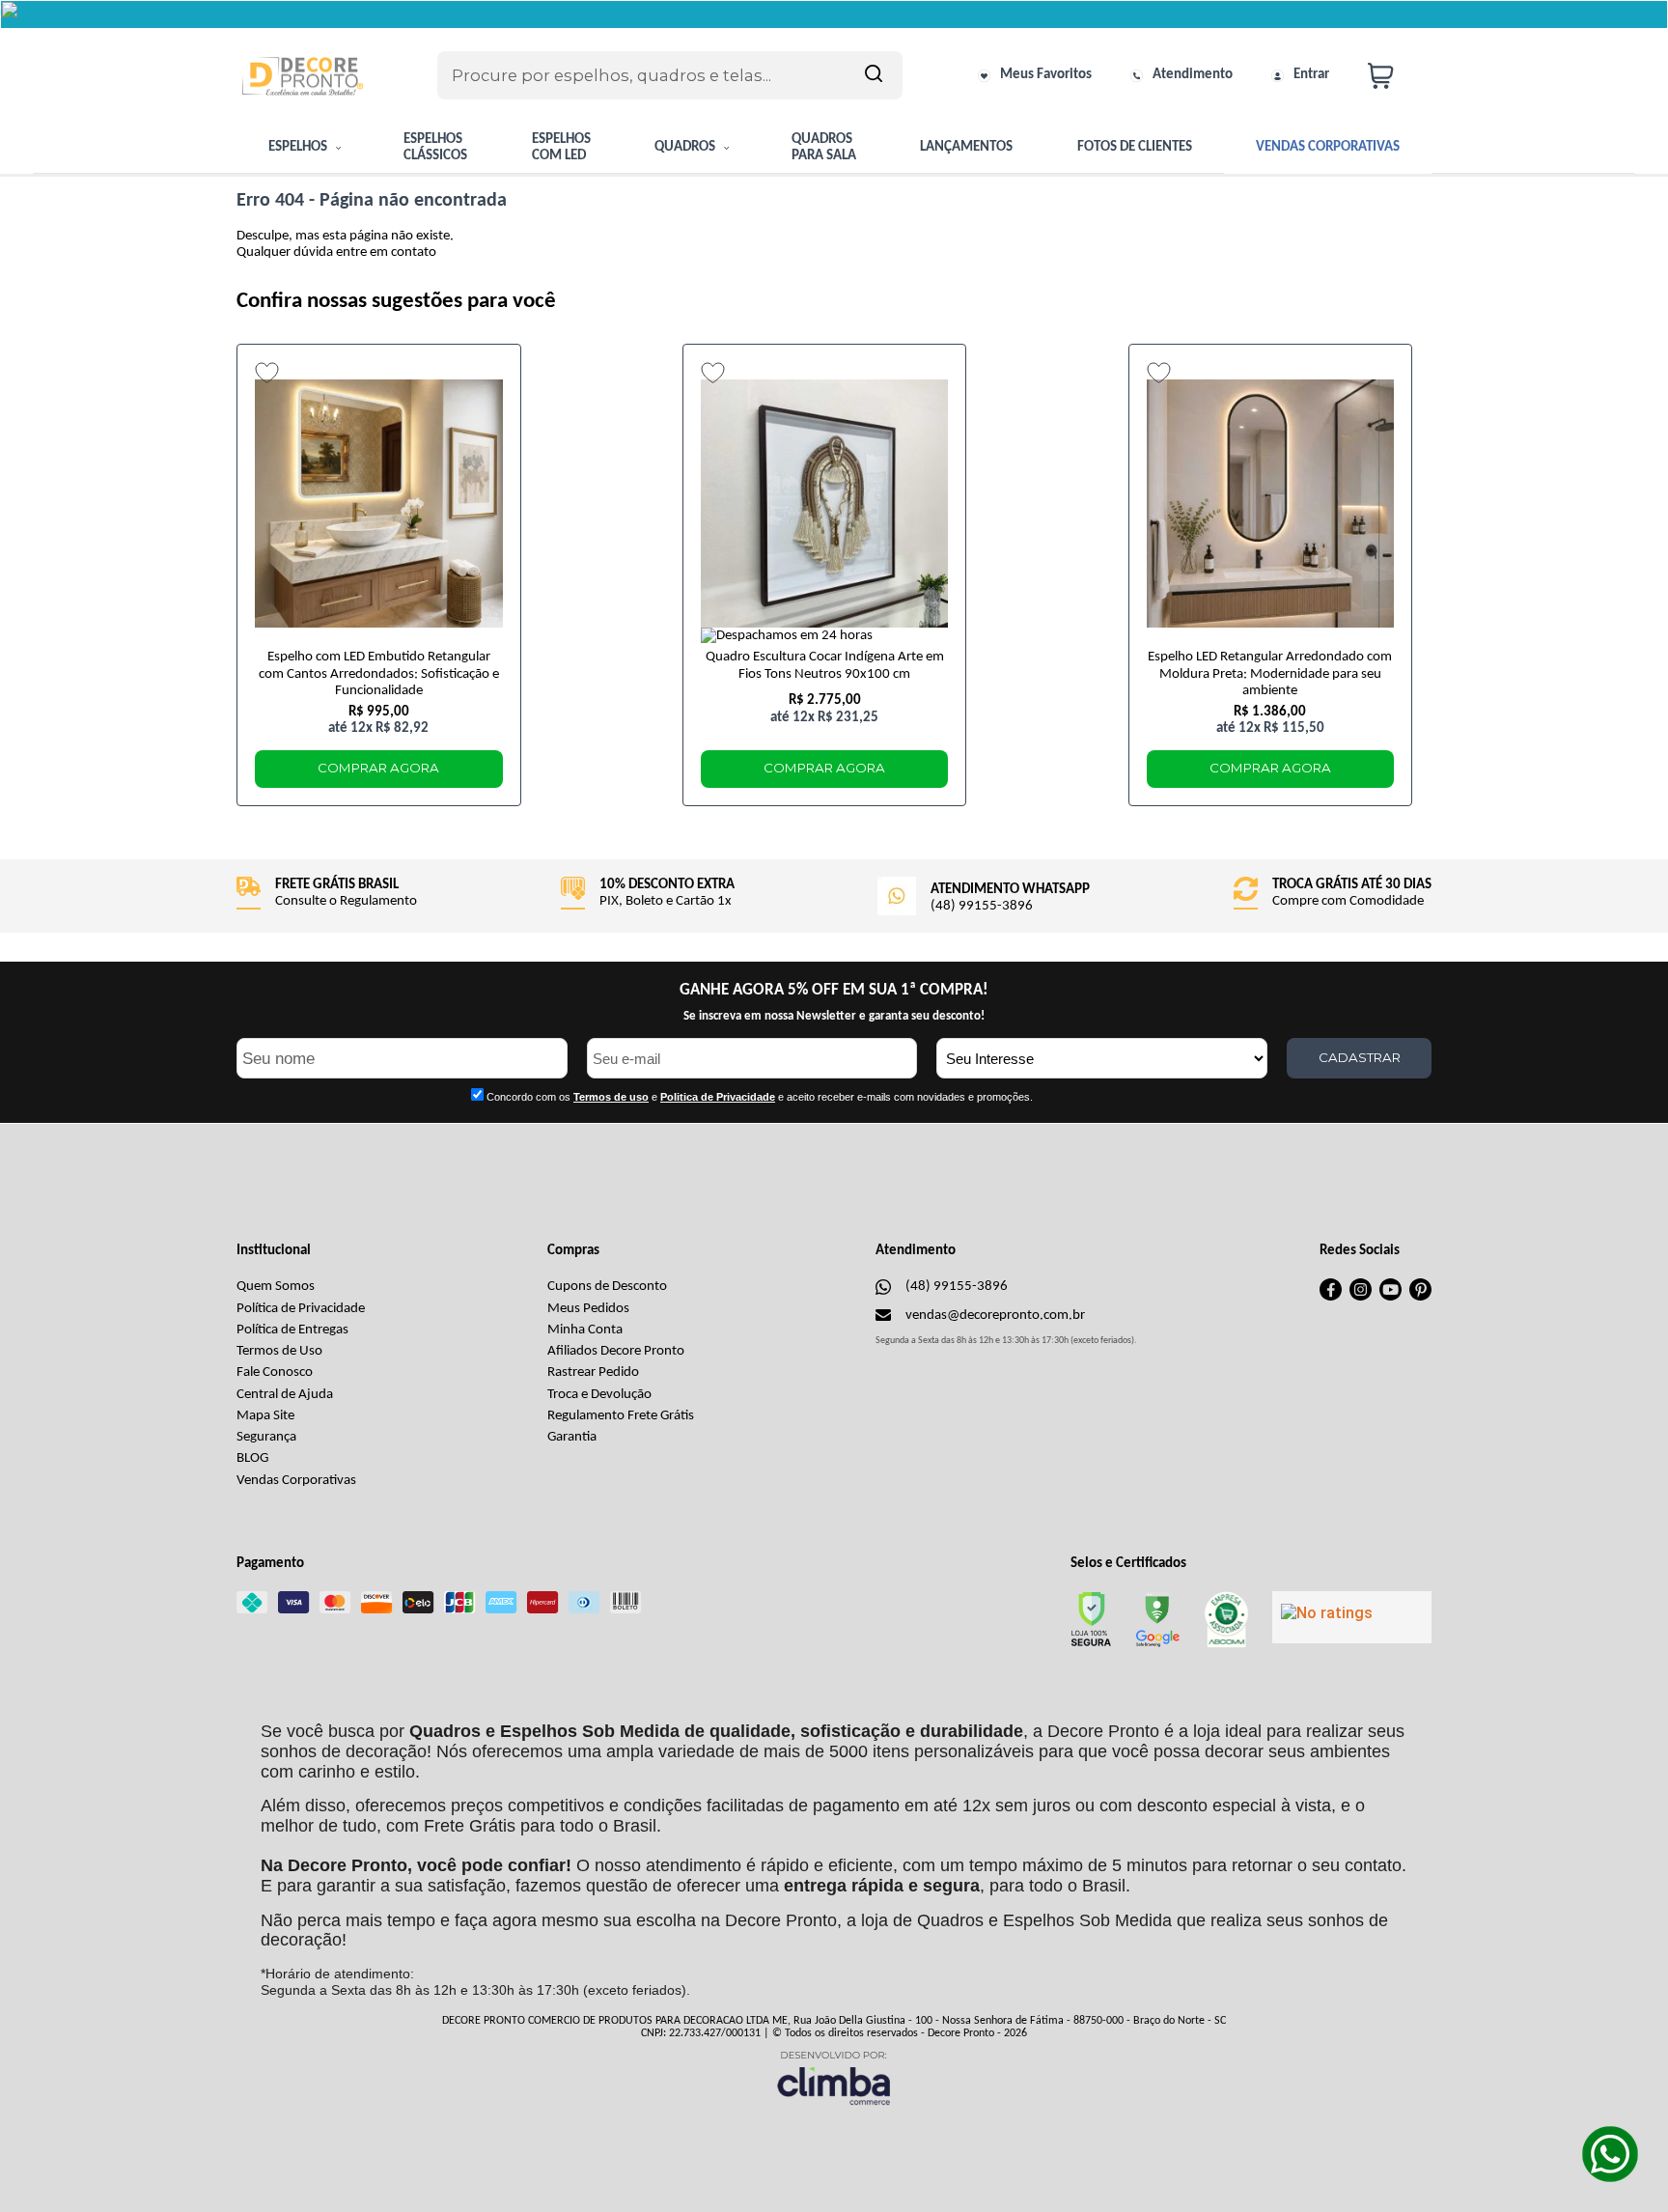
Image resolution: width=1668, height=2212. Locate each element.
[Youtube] (1390, 1297)
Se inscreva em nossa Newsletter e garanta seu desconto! (834, 1016)
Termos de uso (611, 1097)
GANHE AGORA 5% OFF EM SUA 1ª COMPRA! (834, 990)
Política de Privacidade (301, 1309)
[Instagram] (1361, 1297)
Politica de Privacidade (718, 1097)
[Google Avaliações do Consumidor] (1352, 1617)
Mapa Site (265, 1416)
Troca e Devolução (599, 1395)
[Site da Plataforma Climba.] (834, 2077)
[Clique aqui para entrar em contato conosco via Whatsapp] (1610, 2154)
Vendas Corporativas (296, 1481)
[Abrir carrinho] (1395, 76)
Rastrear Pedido (593, 1372)
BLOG (252, 1458)
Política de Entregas (292, 1330)
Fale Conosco (275, 1372)
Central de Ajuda (285, 1395)
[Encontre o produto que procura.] (874, 75)
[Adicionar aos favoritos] (267, 373)
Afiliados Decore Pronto (616, 1351)
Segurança (266, 1437)
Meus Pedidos (588, 1309)
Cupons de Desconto (607, 1287)
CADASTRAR (1360, 1057)
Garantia (572, 1437)
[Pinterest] (1420, 1297)
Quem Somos (276, 1287)
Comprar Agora (378, 768)
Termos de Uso (279, 1351)
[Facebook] (1331, 1297)
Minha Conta (585, 1330)
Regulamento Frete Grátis (621, 1416)
